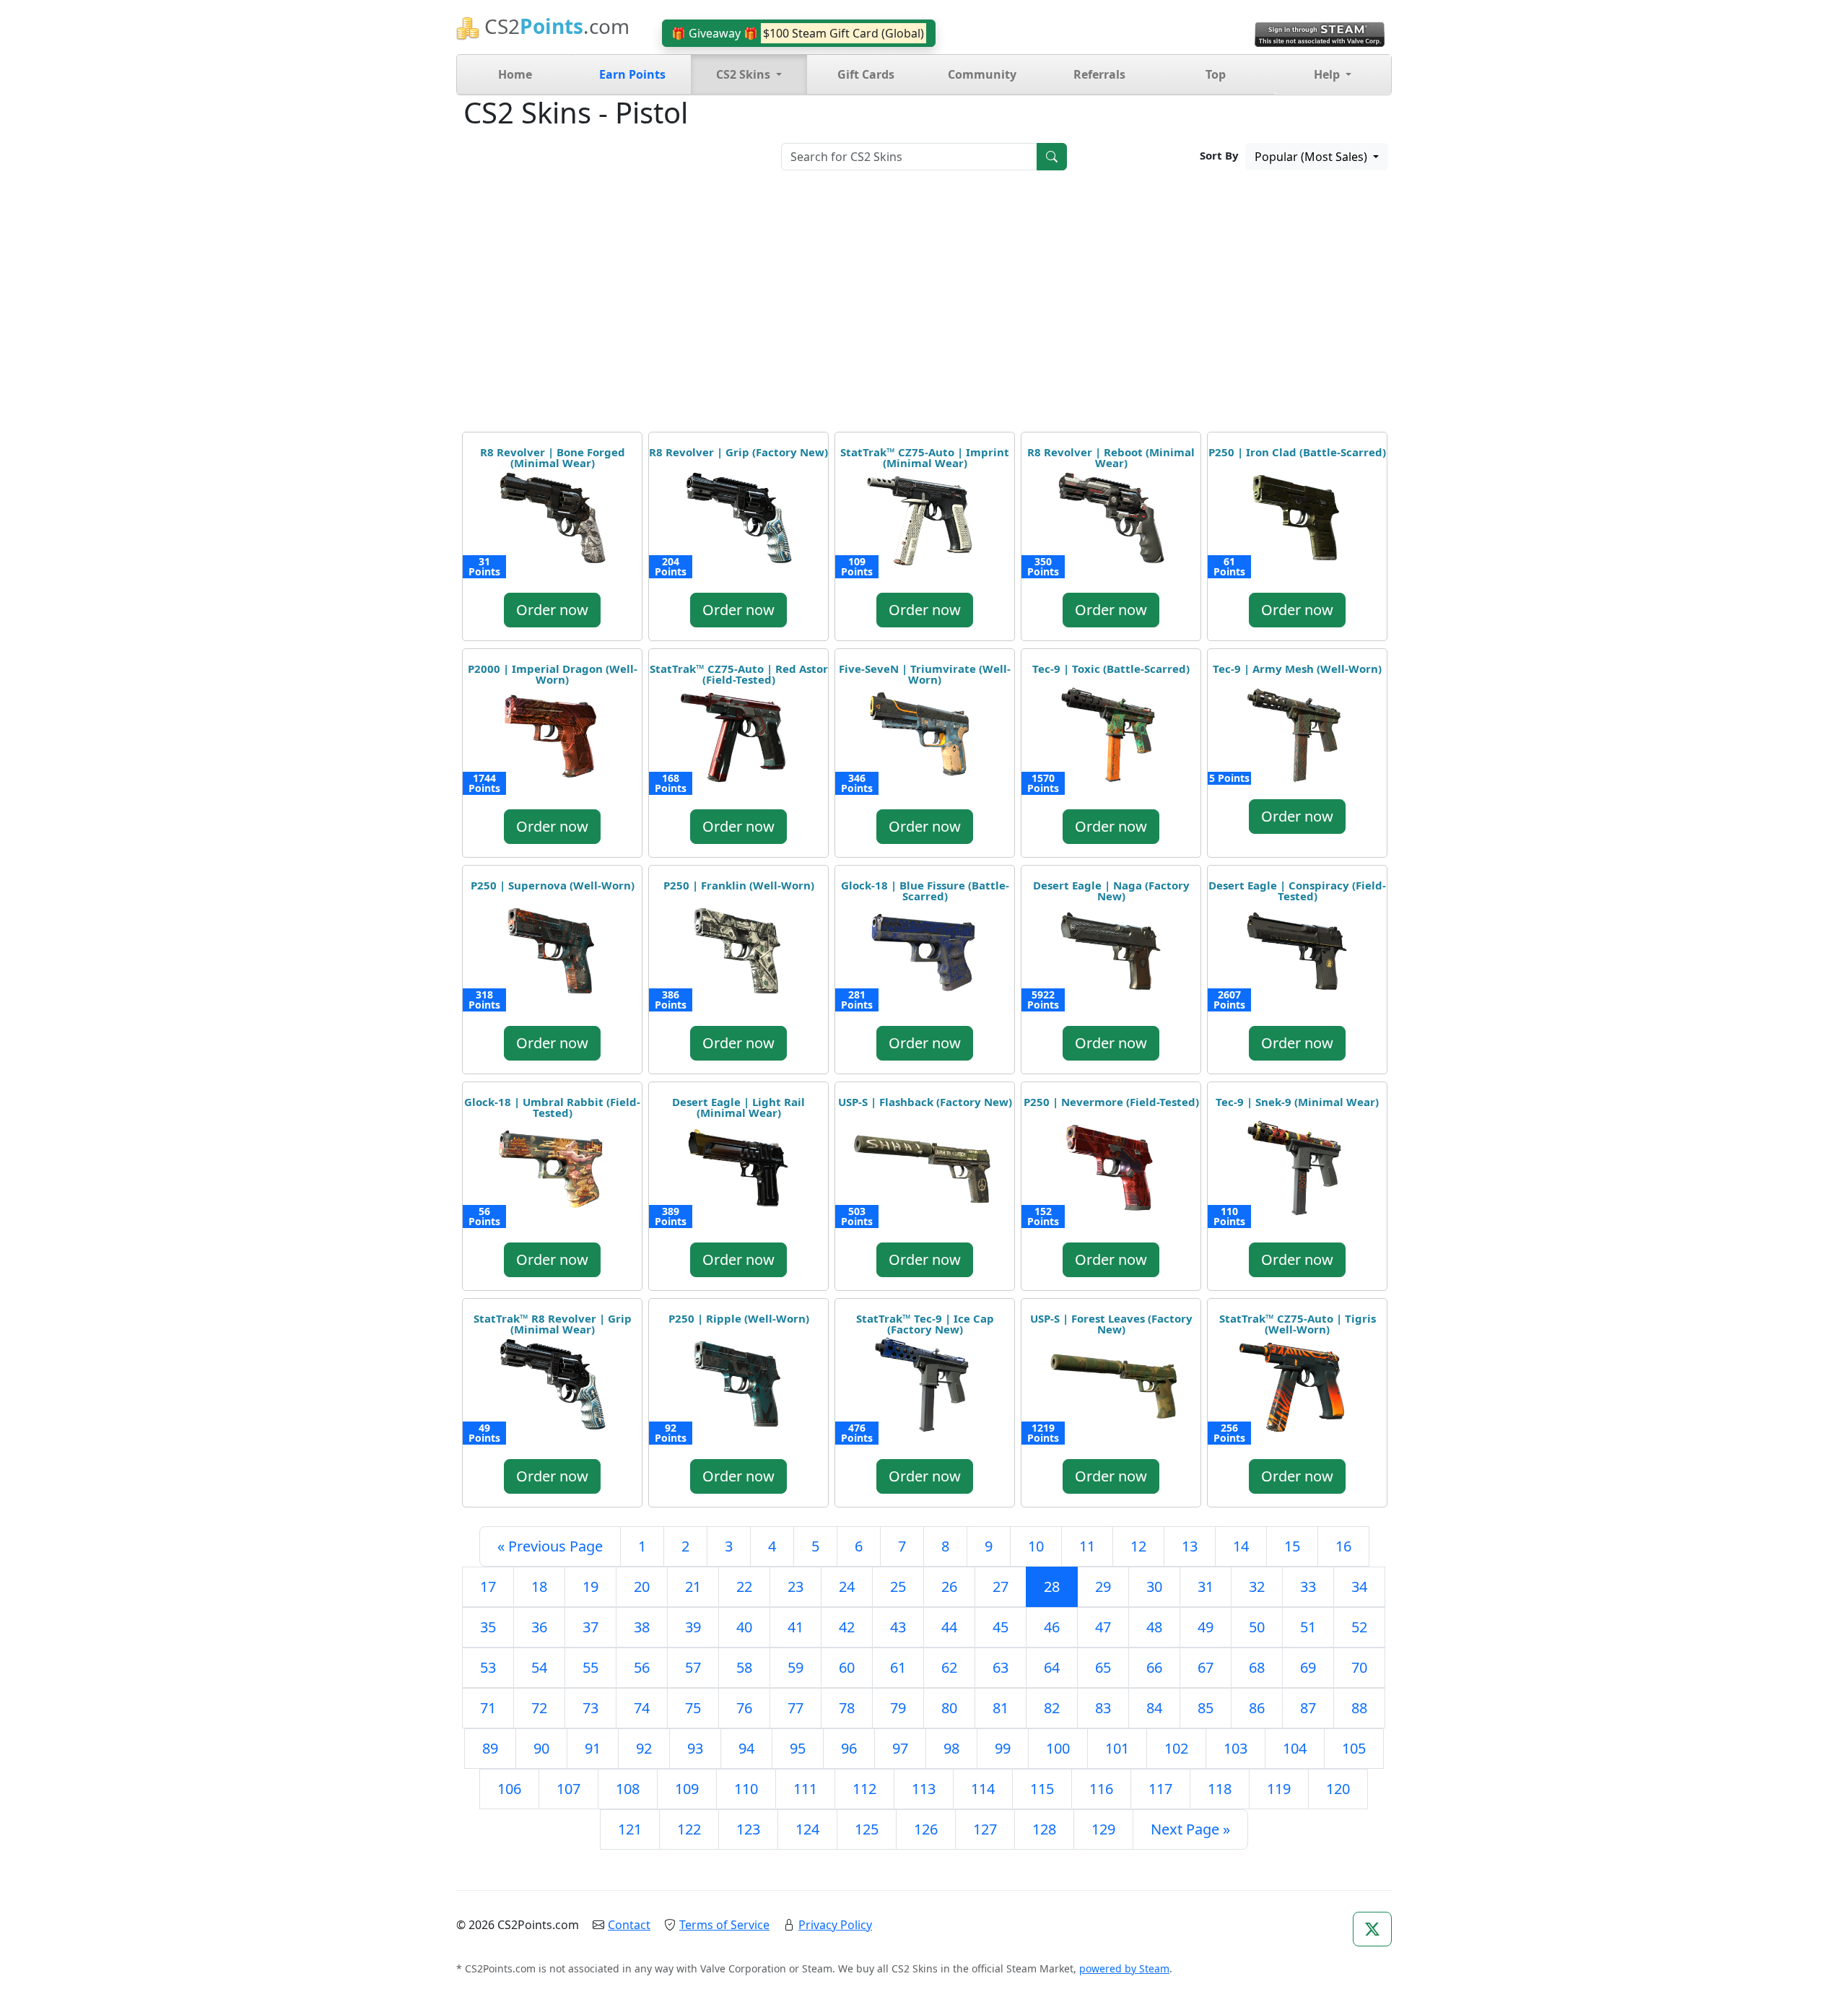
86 (1257, 1708)
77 (796, 1708)
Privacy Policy (835, 1925)
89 (490, 1748)
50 (1257, 1627)
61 (898, 1667)
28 (1052, 1587)
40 (744, 1627)
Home (515, 74)
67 (1206, 1667)
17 (488, 1587)
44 (949, 1627)
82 (1052, 1708)
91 (593, 1748)
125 (867, 1829)
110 (746, 1789)
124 (807, 1829)
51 (1308, 1627)
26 (949, 1587)
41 (796, 1627)
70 (1359, 1667)
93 (695, 1748)
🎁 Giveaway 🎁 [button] (798, 33)
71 (488, 1708)
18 (539, 1587)
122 (689, 1829)
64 (1052, 1667)
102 (1176, 1748)
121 (630, 1829)
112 (864, 1789)
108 (628, 1789)
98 (951, 1748)
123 (748, 1829)
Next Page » (1190, 1829)
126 (926, 1829)
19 (590, 1587)
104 (1295, 1748)
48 (1154, 1627)
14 (1241, 1546)
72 (539, 1708)
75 (693, 1708)
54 (539, 1667)
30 (1154, 1587)
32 (1257, 1587)
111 (805, 1789)
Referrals (1099, 74)
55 (590, 1667)
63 (1001, 1667)
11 (1087, 1546)
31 (1206, 1587)
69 (1308, 1667)
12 (1138, 1546)
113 (924, 1789)
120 (1338, 1789)
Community (982, 74)
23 (796, 1587)
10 (1036, 1546)
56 (642, 1667)
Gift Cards (866, 74)
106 (509, 1789)
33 (1308, 1587)
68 (1257, 1667)
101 (1117, 1748)
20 (642, 1587)
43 (898, 1627)
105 (1354, 1748)
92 (644, 1748)
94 (746, 1748)
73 (590, 1708)
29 (1103, 1587)
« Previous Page (550, 1546)
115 (1042, 1789)
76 (744, 1708)
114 (983, 1789)
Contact (629, 1925)
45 (1001, 1627)
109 (687, 1789)
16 (1343, 1546)
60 (847, 1667)
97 (900, 1748)
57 (693, 1667)
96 (849, 1748)
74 (642, 1708)
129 (1103, 1829)
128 (1044, 1829)
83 (1103, 1708)
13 (1190, 1546)
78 (847, 1708)
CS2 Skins (745, 74)
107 (568, 1789)
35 (488, 1627)
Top (1216, 74)
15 (1292, 1546)
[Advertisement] (924, 306)
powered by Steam (1124, 1968)
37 (590, 1627)
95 (798, 1748)
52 (1359, 1627)
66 (1154, 1667)
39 (693, 1627)
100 (1058, 1748)
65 (1103, 1667)
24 (847, 1587)
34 (1359, 1587)
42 (847, 1627)
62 (949, 1667)
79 (898, 1708)
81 (1001, 1708)
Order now (552, 610)
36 (539, 1627)
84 (1154, 1708)
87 (1308, 1708)
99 (1003, 1748)
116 (1101, 1789)
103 (1235, 1748)
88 (1359, 1708)
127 (985, 1829)
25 (898, 1587)
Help (1328, 74)
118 (1220, 1789)
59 (796, 1667)
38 (642, 1627)
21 (693, 1587)
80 (949, 1708)
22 (744, 1587)
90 (541, 1748)
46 (1052, 1627)
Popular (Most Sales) (1312, 157)
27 (1001, 1587)
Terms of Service (724, 1925)
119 (1279, 1789)
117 (1160, 1789)
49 (1206, 1627)
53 (488, 1667)
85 (1206, 1708)
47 (1103, 1627)
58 (744, 1667)
